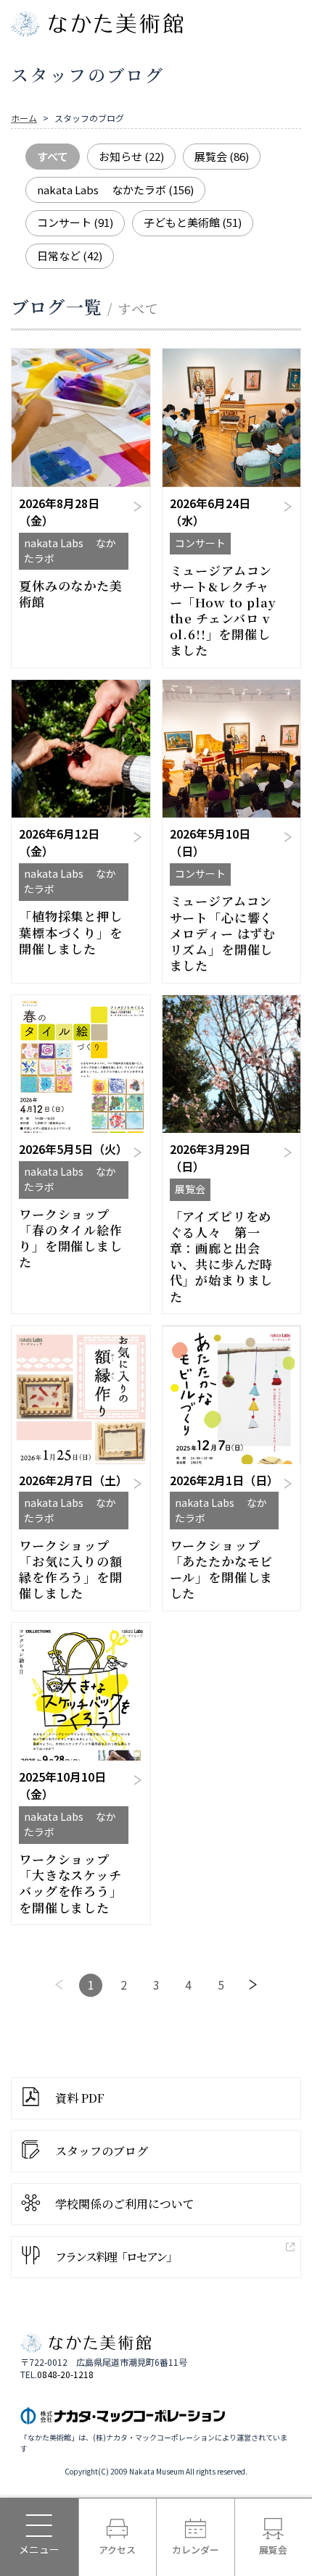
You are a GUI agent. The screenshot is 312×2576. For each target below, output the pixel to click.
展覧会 (222, 156)
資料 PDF (80, 2098)
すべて (53, 156)
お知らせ (131, 156)
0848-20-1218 (65, 2375)
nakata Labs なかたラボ (115, 190)
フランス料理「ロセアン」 (116, 2257)
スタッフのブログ (102, 2151)
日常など (70, 255)
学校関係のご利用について (125, 2204)
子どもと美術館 (193, 222)
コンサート (75, 222)
